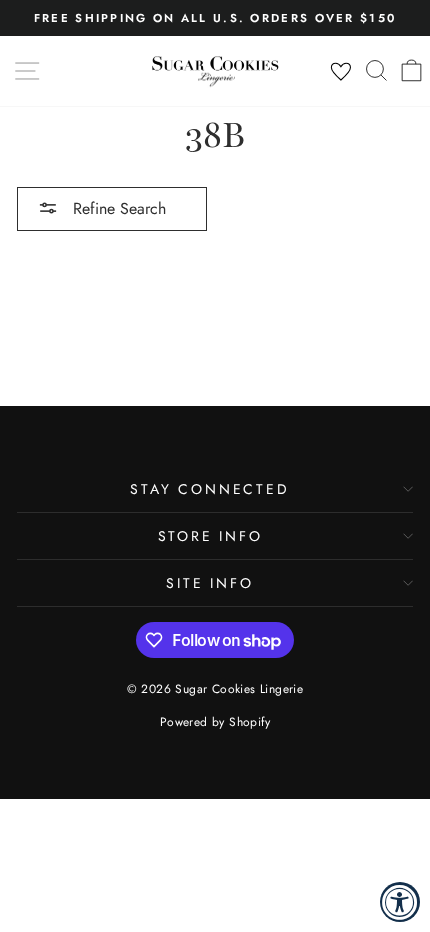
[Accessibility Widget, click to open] (400, 902)
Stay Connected (209, 489)
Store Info (210, 536)
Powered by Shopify (215, 722)
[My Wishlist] (341, 72)
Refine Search (117, 208)
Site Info (209, 583)
